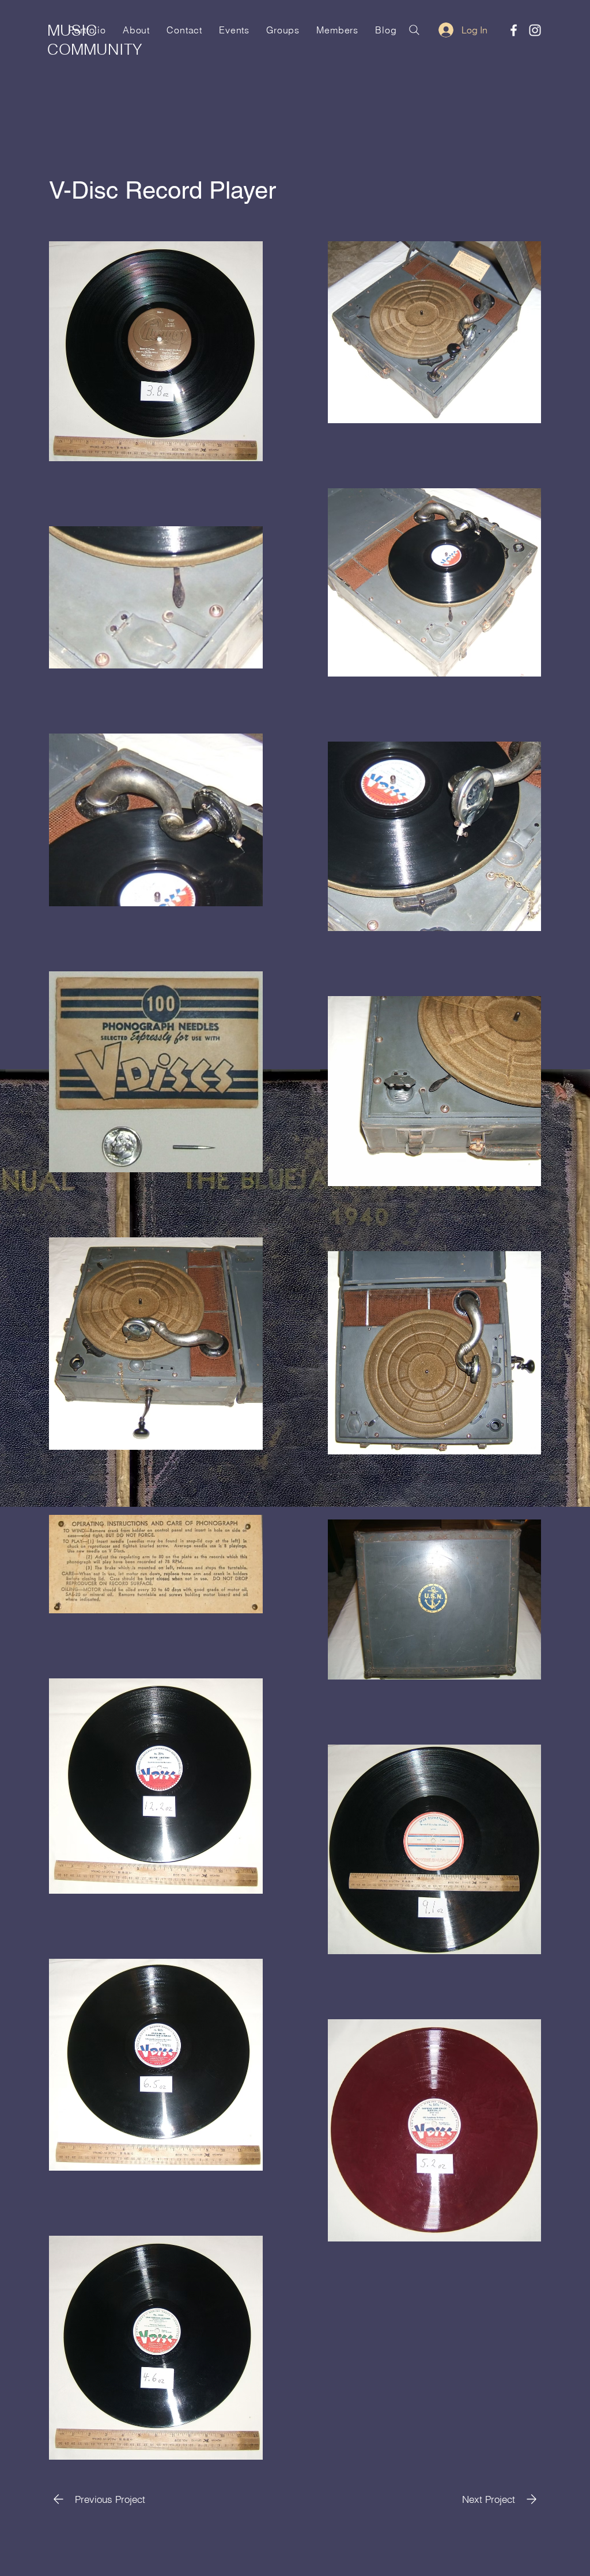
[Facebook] (514, 30)
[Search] (414, 30)
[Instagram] (535, 30)
